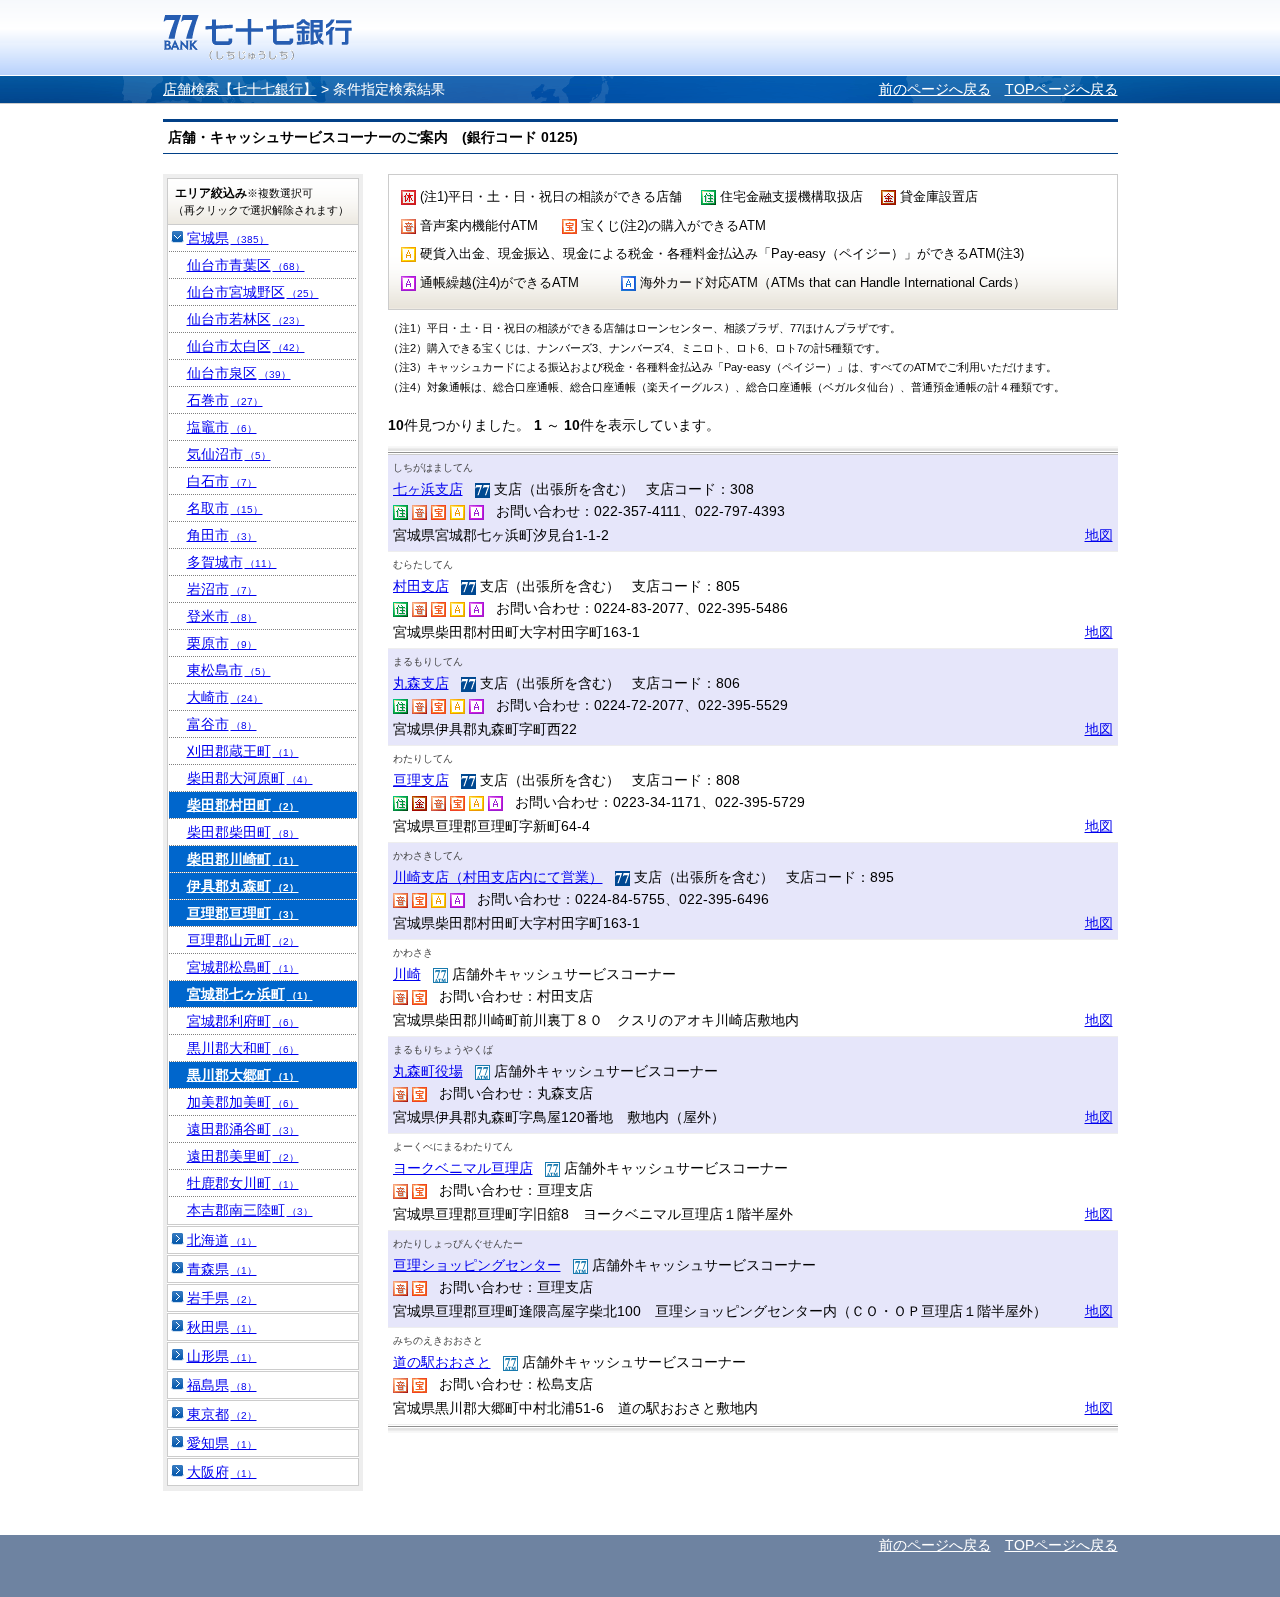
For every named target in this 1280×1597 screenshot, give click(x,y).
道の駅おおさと (442, 1362)
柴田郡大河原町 (250, 778)
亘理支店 (421, 780)
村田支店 (421, 586)
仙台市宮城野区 (253, 292)
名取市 (225, 508)
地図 (1099, 535)
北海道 (222, 1240)
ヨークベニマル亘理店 (463, 1168)
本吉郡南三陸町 (250, 1210)
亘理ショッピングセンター (477, 1265)
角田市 (222, 535)
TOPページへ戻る (1061, 89)
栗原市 (222, 643)
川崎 (407, 974)
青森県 (222, 1269)
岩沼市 (222, 589)
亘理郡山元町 (243, 940)
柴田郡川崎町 (243, 859)
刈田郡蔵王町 (243, 751)
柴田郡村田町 (243, 805)
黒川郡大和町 (243, 1048)
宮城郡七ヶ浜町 (250, 994)
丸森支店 (421, 683)
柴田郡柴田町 (243, 832)
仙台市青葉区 (246, 265)
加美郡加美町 (243, 1102)
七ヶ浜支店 (428, 489)
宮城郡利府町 (243, 1021)
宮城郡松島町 (243, 967)
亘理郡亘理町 (243, 913)
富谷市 (222, 724)
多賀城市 (232, 562)
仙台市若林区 (246, 319)
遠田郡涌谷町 (243, 1129)
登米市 (222, 616)
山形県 (222, 1356)
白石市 (222, 481)
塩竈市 (222, 427)
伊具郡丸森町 (243, 886)
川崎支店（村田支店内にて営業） (498, 877)
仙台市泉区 (239, 373)
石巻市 (225, 400)
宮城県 (228, 238)
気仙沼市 (229, 454)
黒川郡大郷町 (243, 1075)
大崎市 (225, 697)
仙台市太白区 (246, 346)
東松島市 (229, 670)
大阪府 (222, 1472)
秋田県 (222, 1327)
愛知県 (222, 1443)
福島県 (222, 1385)
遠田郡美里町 (243, 1156)
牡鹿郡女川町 (243, 1183)
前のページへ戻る (935, 89)
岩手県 (222, 1298)
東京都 (222, 1414)
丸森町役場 (428, 1071)
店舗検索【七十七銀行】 (240, 89)
